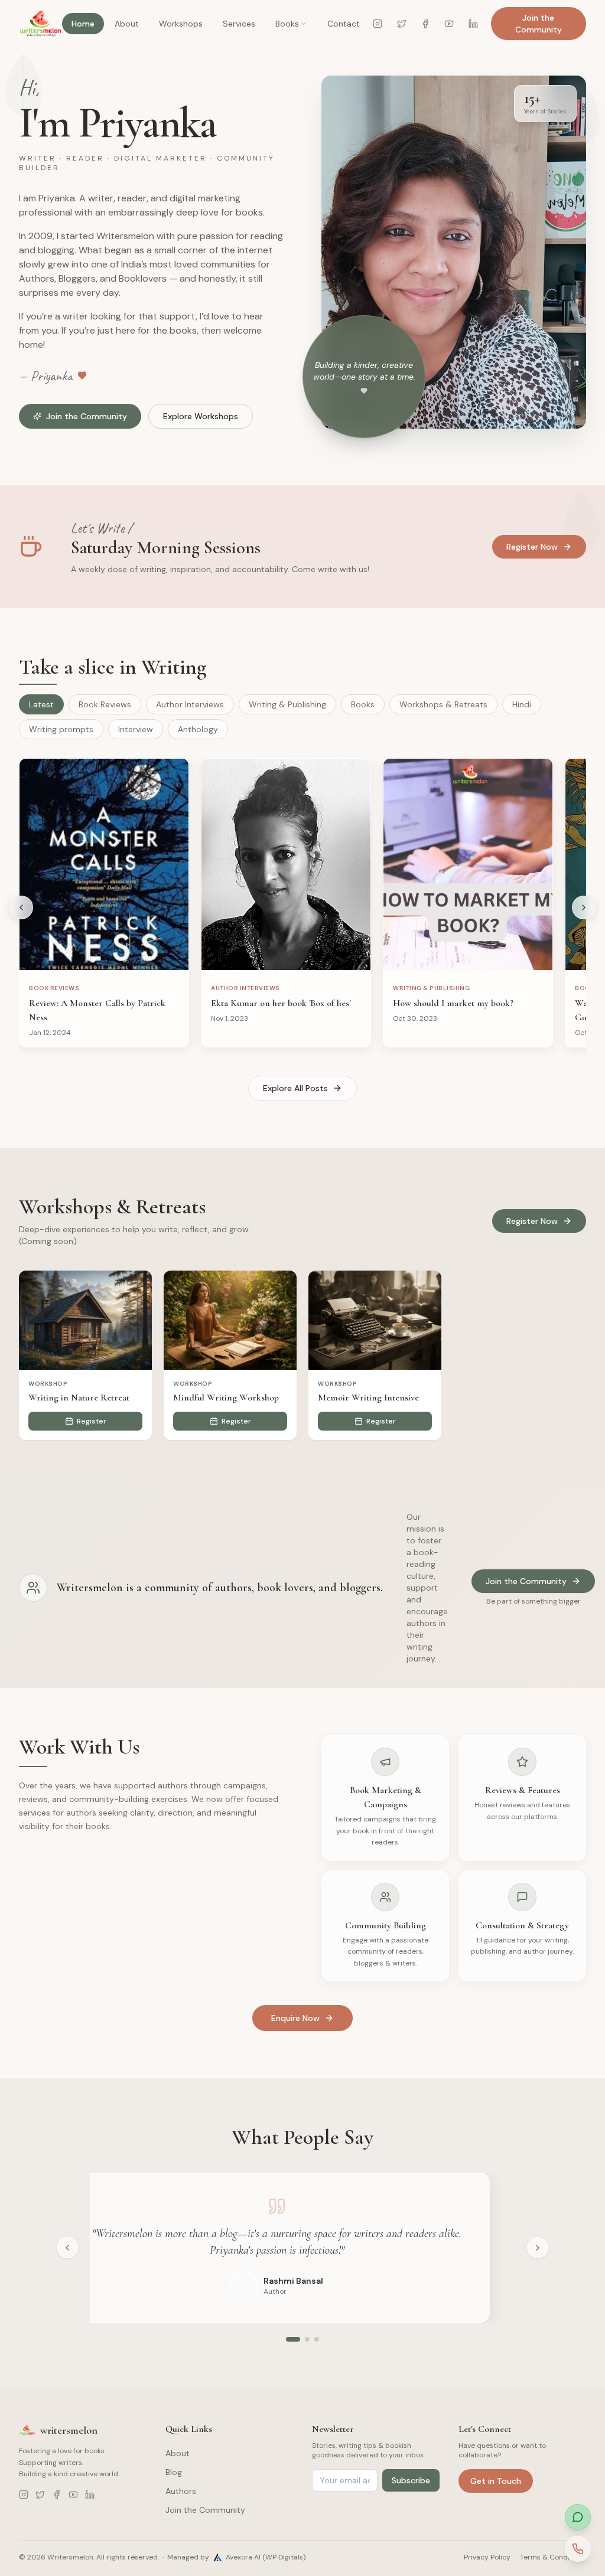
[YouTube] (449, 24)
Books (287, 24)
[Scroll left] (21, 907)
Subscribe (411, 2480)
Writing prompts (61, 729)
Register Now (532, 547)
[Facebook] (425, 24)
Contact (344, 24)
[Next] (538, 2248)
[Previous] (67, 2248)
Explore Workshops (201, 416)
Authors (181, 2491)
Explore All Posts (295, 1088)
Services (239, 24)
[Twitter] (402, 24)
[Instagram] (378, 24)
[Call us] (578, 2549)
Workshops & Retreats (443, 704)
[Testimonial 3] (317, 2339)
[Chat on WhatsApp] (578, 2517)
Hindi (522, 704)
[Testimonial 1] (293, 2339)
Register (92, 1421)
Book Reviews (105, 704)
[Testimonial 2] (307, 2339)
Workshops (181, 24)
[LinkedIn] (473, 24)
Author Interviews (190, 704)
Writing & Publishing (287, 704)
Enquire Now (295, 2018)
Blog (174, 2472)
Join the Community (539, 24)
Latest (41, 704)
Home (83, 24)
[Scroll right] (584, 907)
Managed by (236, 2557)
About (127, 24)
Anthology (198, 729)
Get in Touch (496, 2481)
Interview (136, 729)
